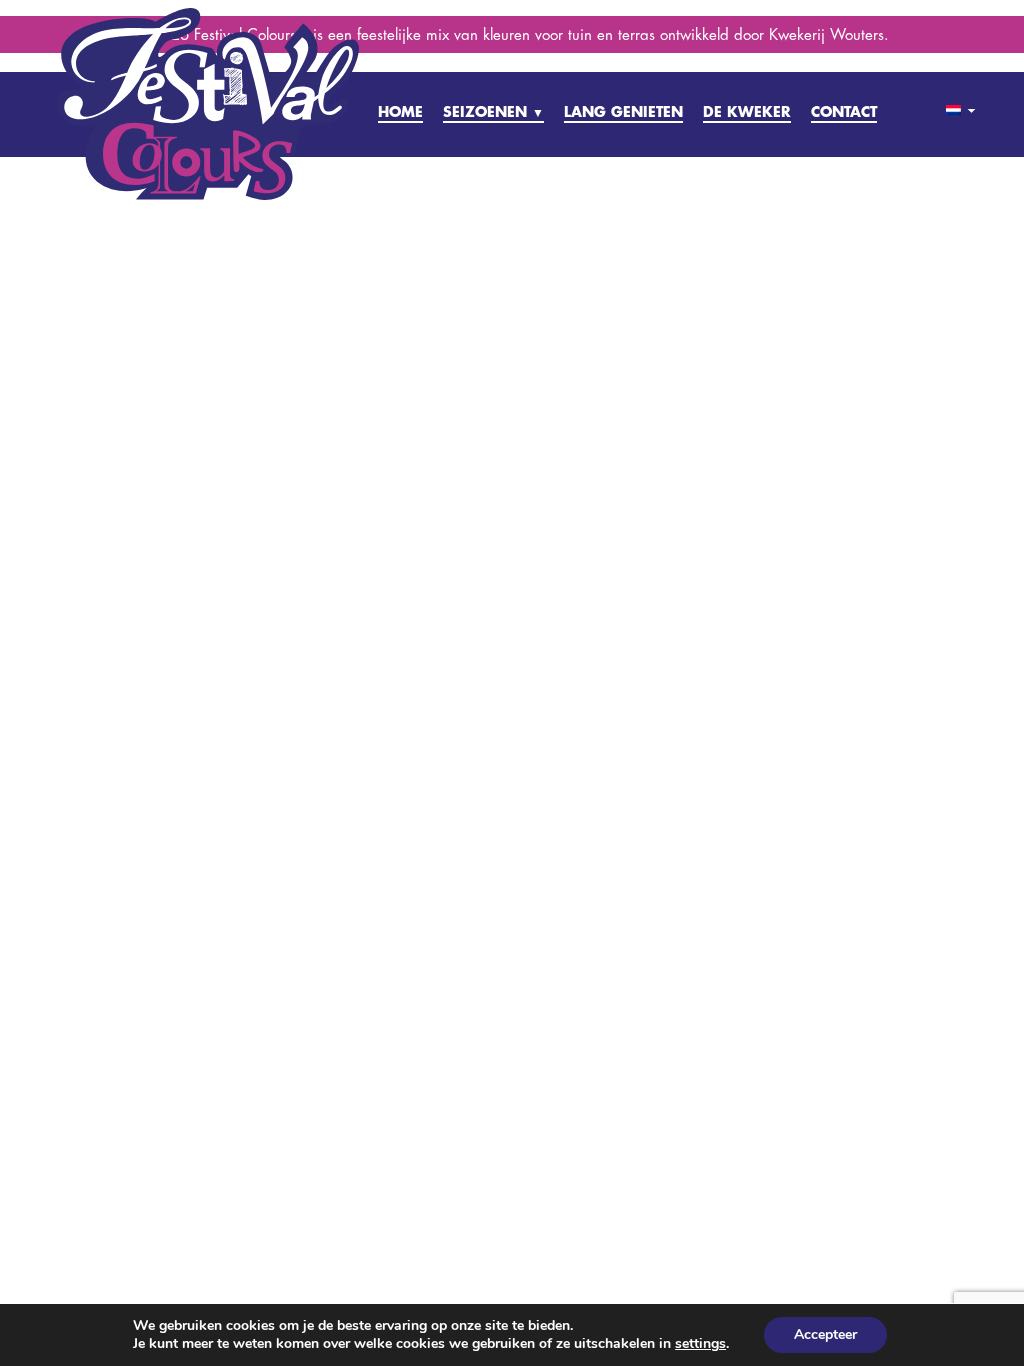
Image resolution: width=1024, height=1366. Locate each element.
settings (700, 1344)
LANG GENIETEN (623, 111)
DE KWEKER (747, 111)
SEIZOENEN (493, 111)
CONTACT (844, 111)
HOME (400, 111)
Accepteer (825, 1334)
